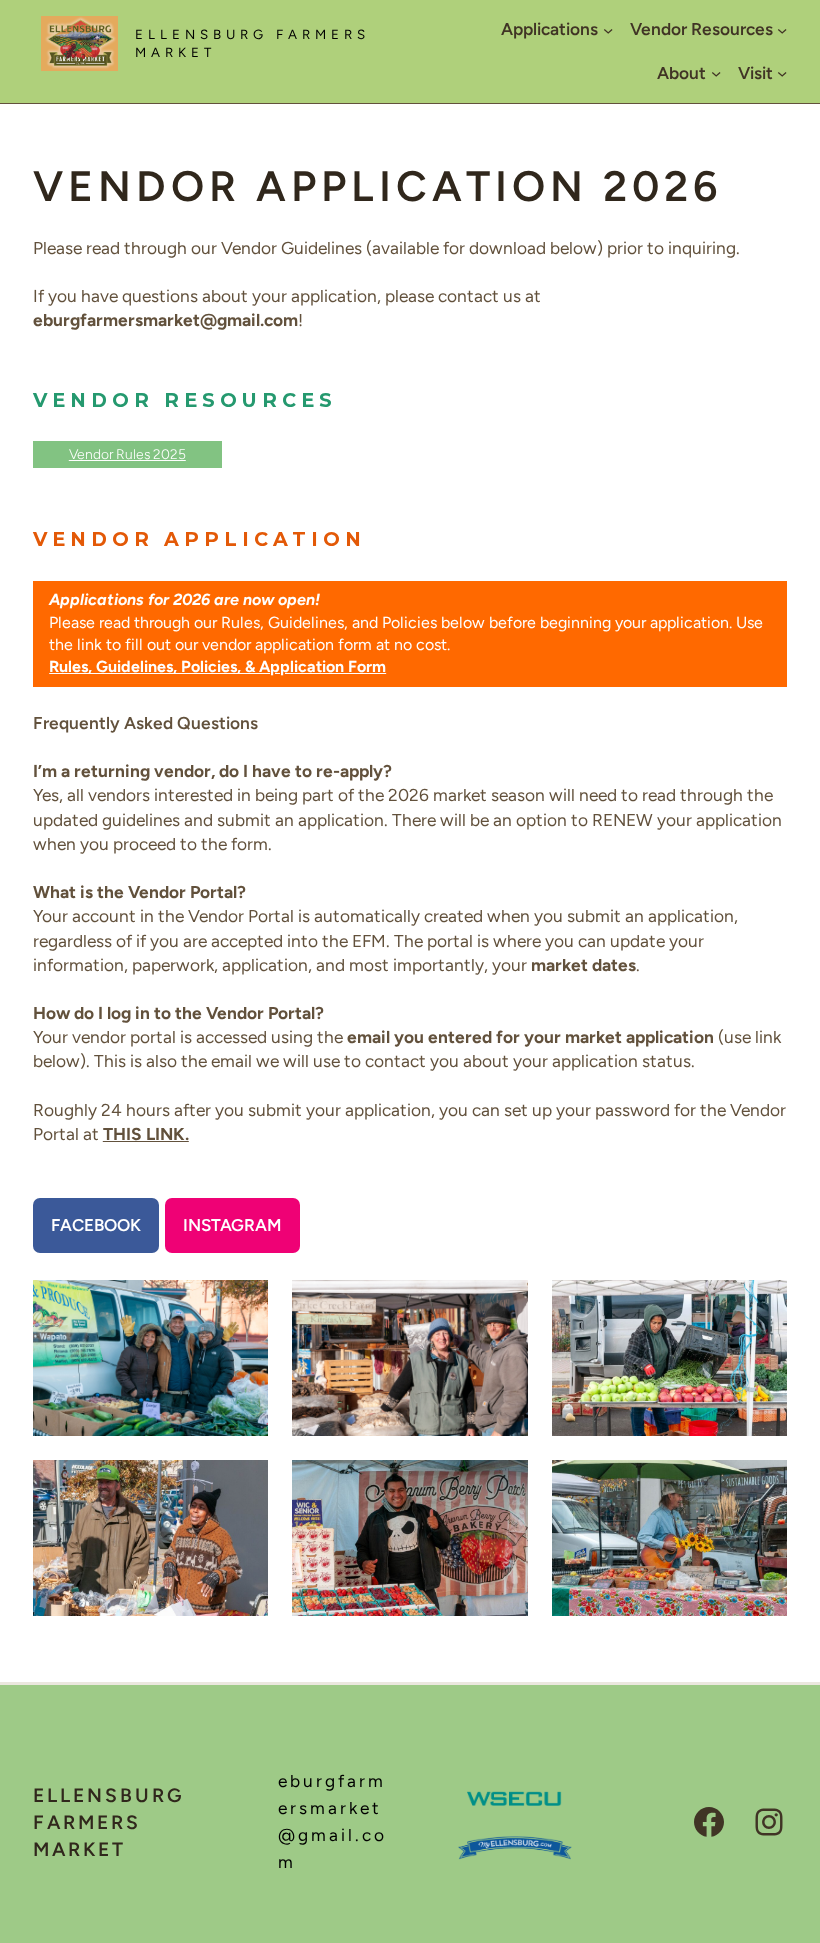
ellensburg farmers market (108, 1822)
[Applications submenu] (608, 30)
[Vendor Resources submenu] (782, 30)
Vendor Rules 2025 (127, 454)
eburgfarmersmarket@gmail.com (332, 1839)
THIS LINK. (146, 1134)
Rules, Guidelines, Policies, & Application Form (217, 666)
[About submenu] (716, 73)
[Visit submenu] (782, 73)
